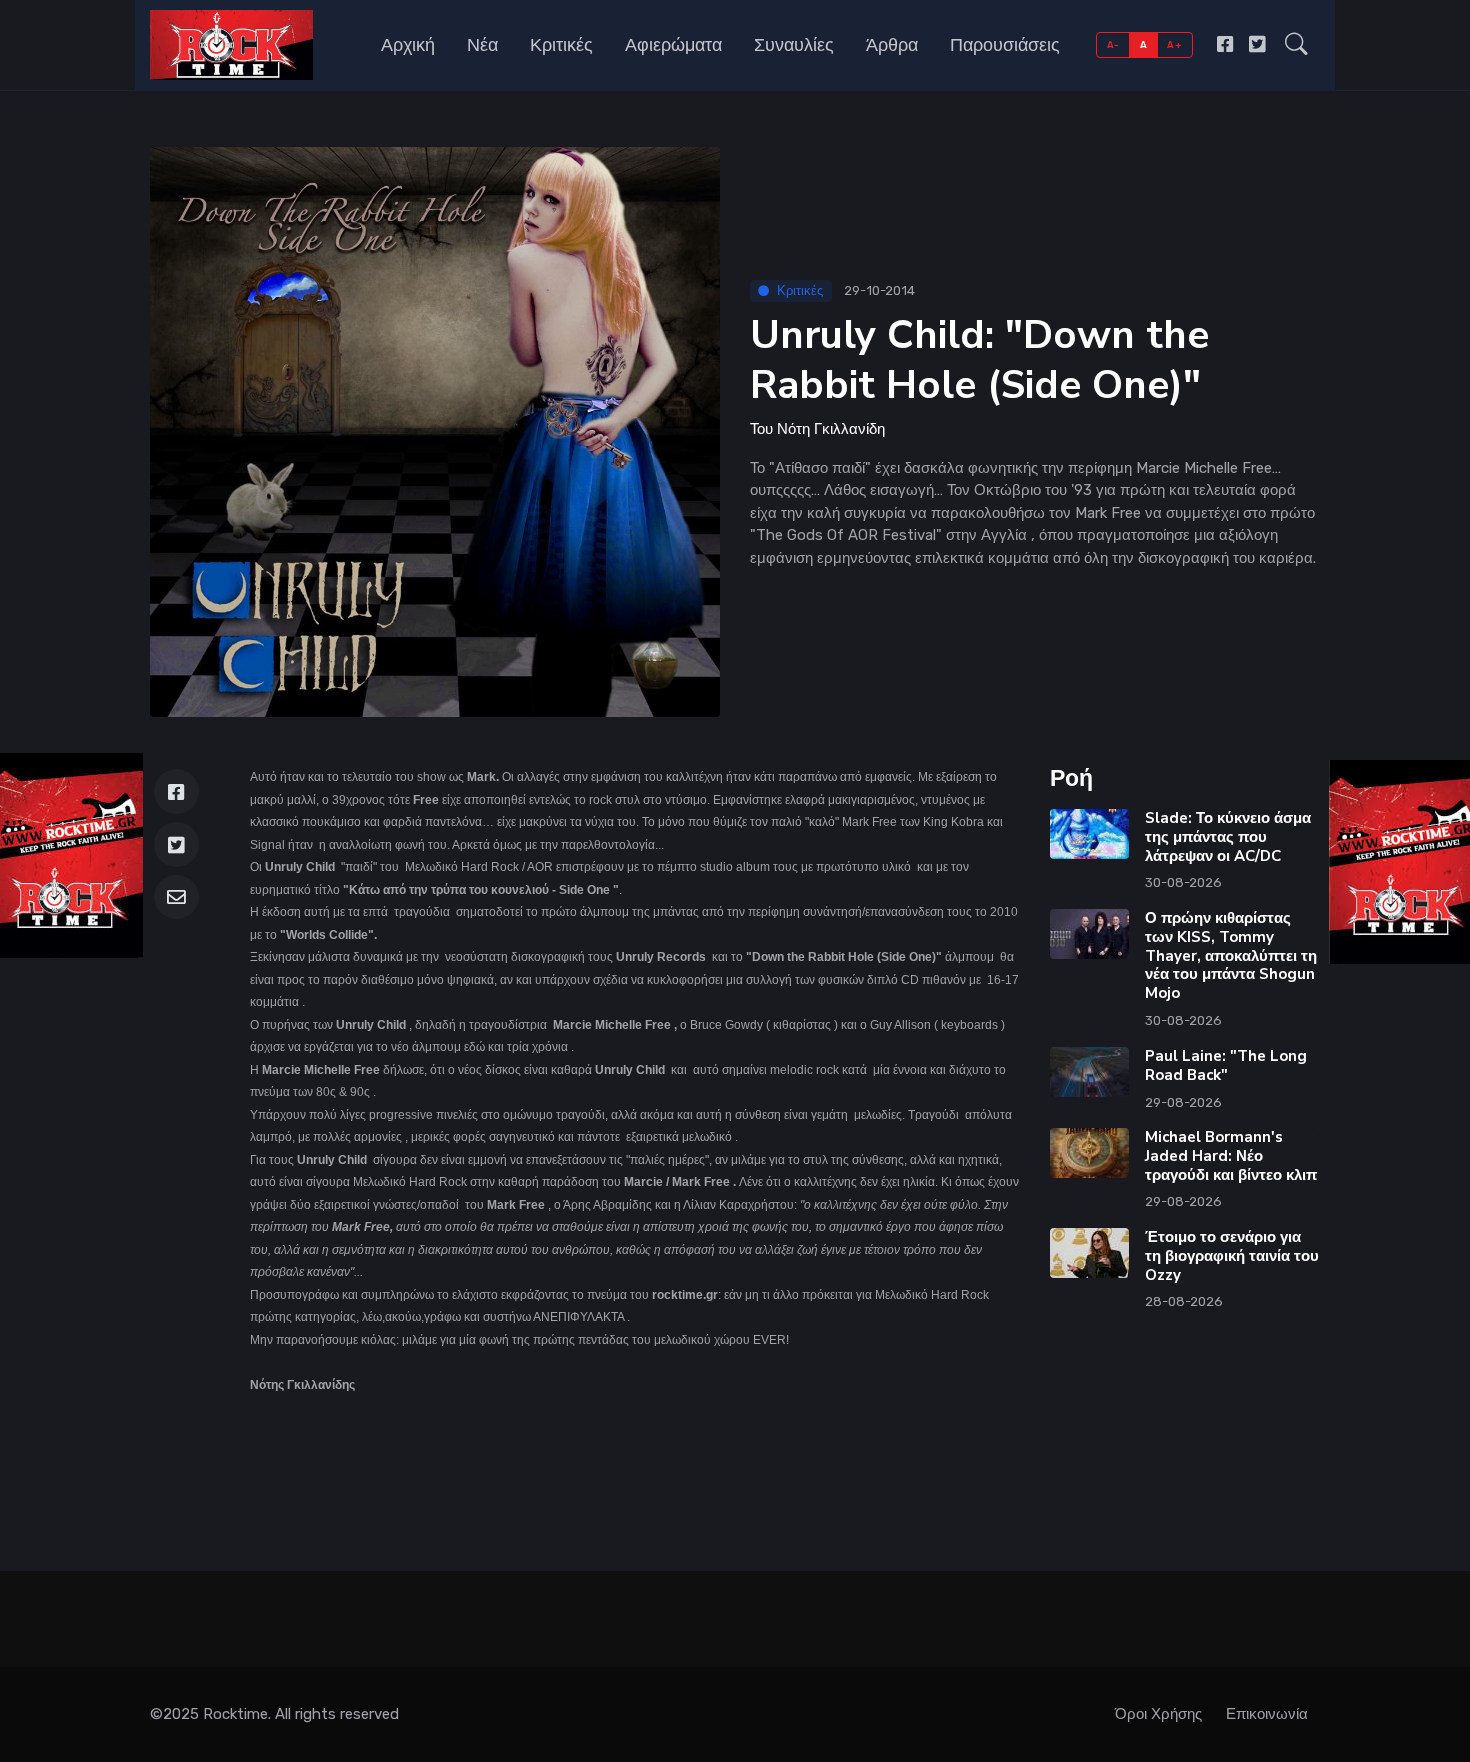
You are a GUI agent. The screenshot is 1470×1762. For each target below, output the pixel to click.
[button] (1296, 45)
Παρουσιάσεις (1005, 45)
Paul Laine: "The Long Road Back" (1226, 1065)
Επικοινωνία (1267, 1714)
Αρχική (408, 45)
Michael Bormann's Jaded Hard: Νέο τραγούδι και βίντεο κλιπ (1231, 1156)
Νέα (482, 45)
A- (1113, 44)
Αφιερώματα (673, 45)
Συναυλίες (794, 45)
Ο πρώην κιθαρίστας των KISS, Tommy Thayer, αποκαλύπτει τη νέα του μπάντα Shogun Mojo (1231, 955)
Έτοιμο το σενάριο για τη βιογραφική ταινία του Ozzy (1232, 1256)
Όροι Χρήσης (1158, 1714)
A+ (1174, 44)
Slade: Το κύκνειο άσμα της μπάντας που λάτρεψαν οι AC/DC (1228, 837)
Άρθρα (892, 45)
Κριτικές (561, 45)
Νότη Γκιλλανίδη (831, 429)
